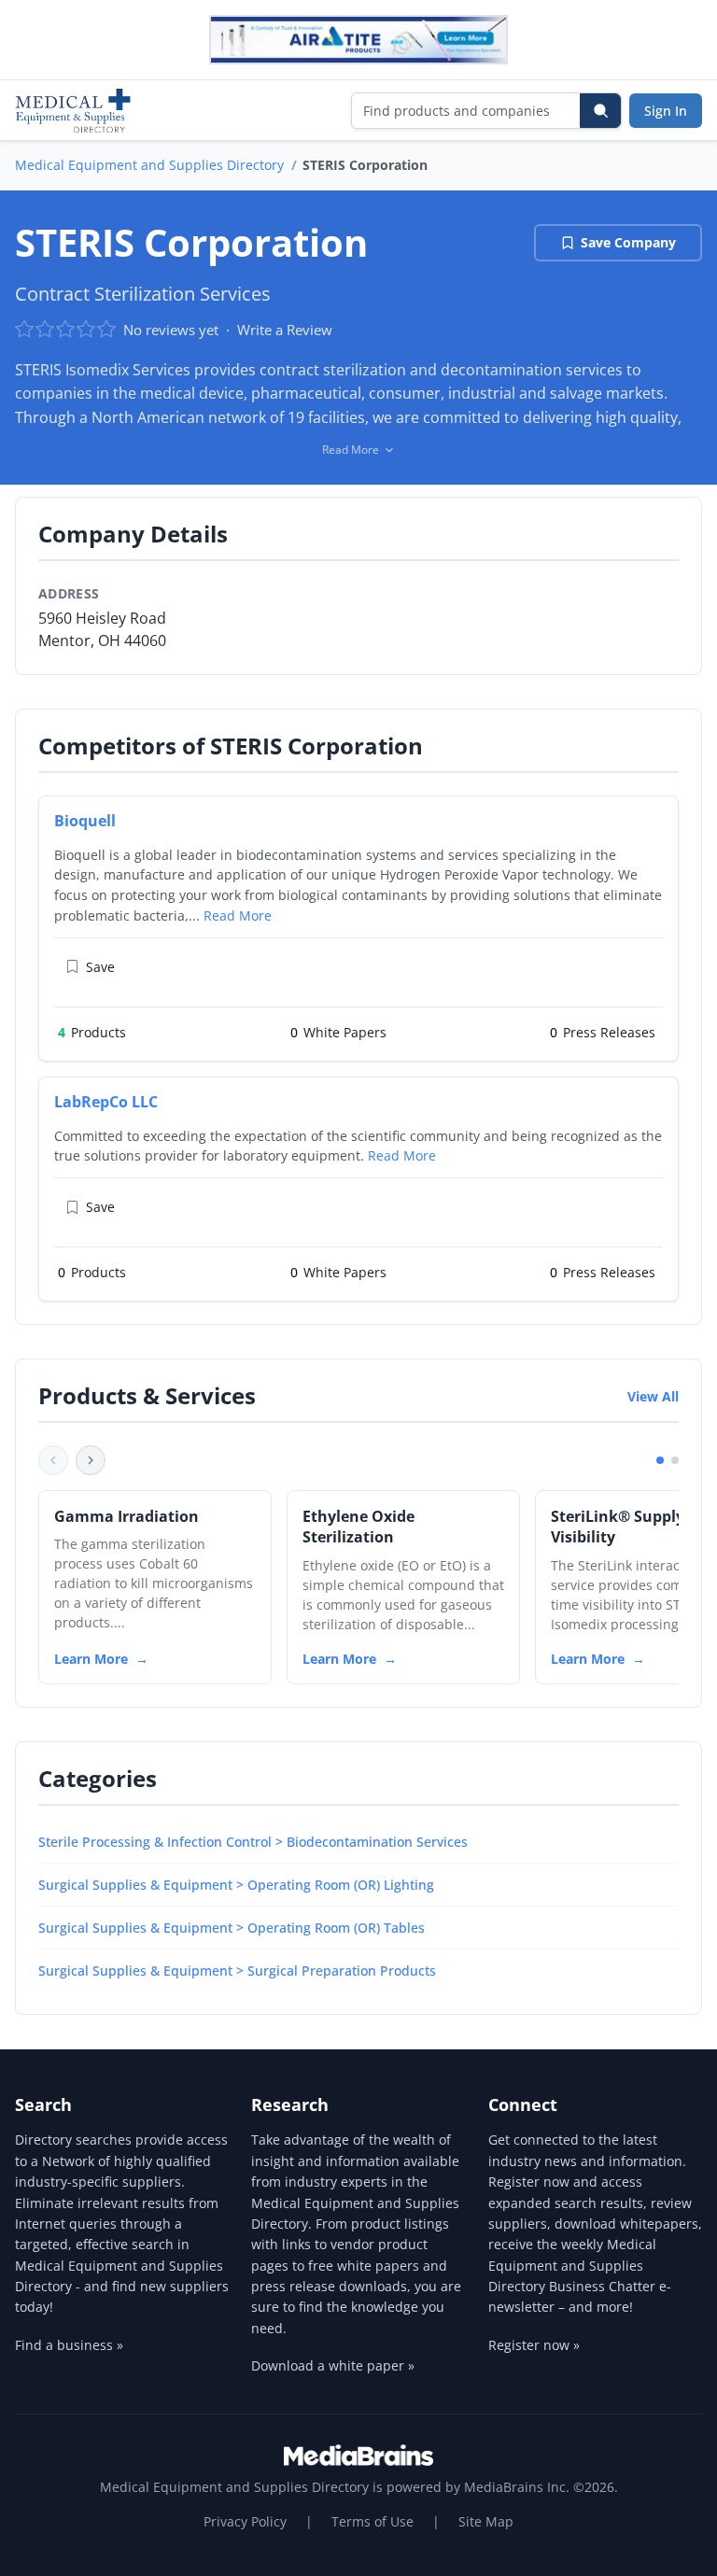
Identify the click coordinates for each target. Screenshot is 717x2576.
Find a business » (69, 2345)
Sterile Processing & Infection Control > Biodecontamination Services (253, 1842)
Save (100, 967)
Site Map (486, 2521)
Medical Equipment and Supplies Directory (149, 165)
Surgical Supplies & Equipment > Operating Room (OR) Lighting (236, 1885)
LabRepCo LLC (106, 1102)
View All (653, 1396)
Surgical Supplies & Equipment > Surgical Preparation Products (237, 1971)
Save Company (628, 242)
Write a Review (285, 330)
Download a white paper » (333, 2365)
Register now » (534, 2345)
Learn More (91, 1659)
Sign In (666, 111)
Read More (238, 915)
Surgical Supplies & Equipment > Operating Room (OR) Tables (232, 1928)
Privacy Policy (245, 2521)
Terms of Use (373, 2521)
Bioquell (85, 821)
